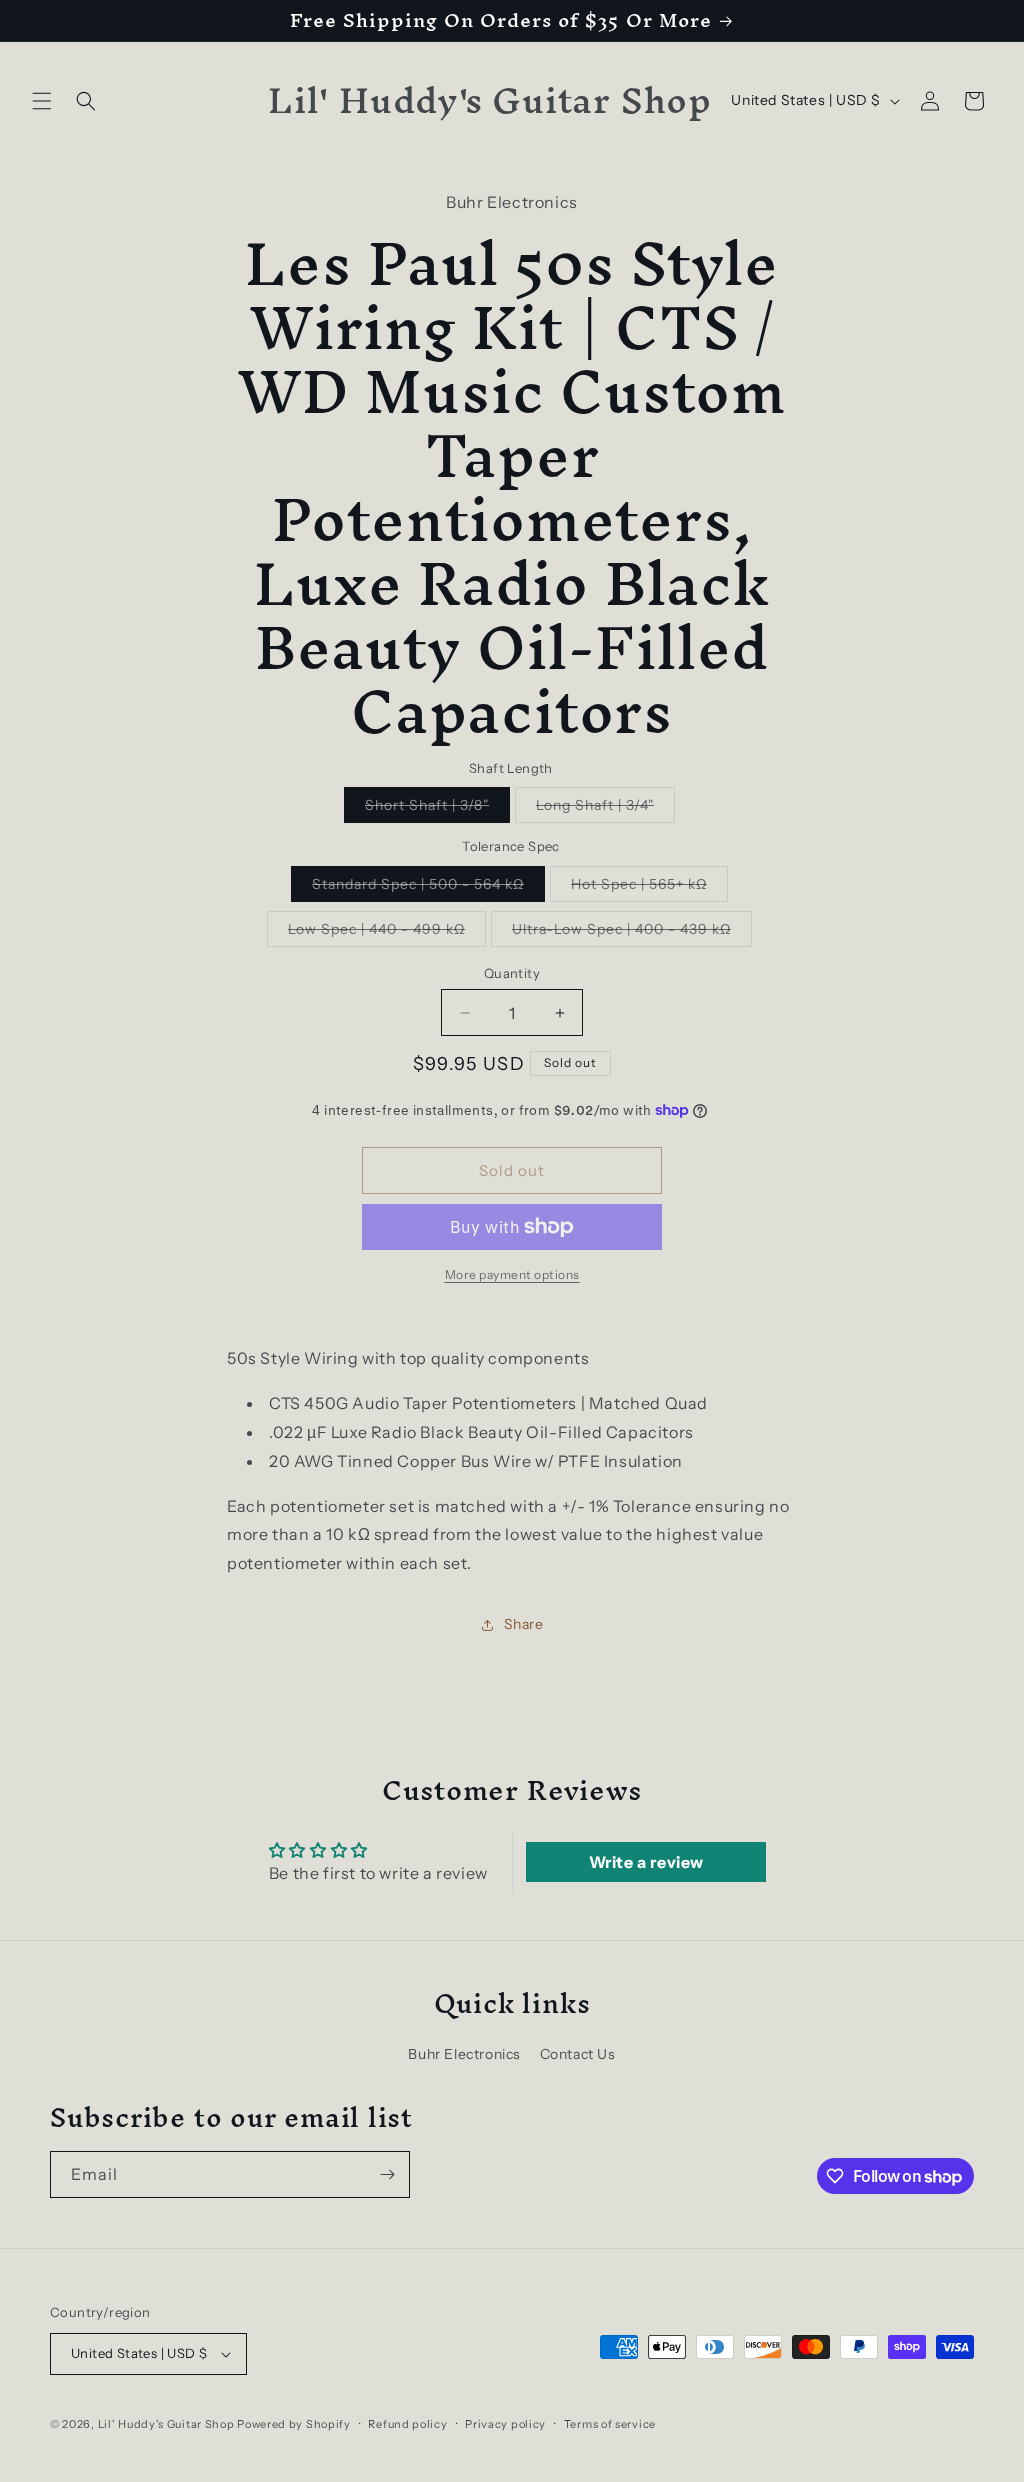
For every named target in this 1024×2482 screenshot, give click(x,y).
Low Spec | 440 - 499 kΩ (387, 933)
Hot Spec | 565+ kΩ (649, 888)
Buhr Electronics (464, 2054)
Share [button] (524, 1624)
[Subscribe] (387, 2174)
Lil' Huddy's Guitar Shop (166, 2424)
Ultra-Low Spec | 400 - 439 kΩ (632, 933)
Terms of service (610, 2424)
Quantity (512, 973)
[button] (42, 101)
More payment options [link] (512, 1274)
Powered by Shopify (294, 2424)
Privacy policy (505, 2424)
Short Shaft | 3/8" (437, 809)
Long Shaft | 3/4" (605, 809)
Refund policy (407, 2424)
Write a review (646, 1862)
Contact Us (578, 2054)
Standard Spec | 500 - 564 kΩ (428, 888)
